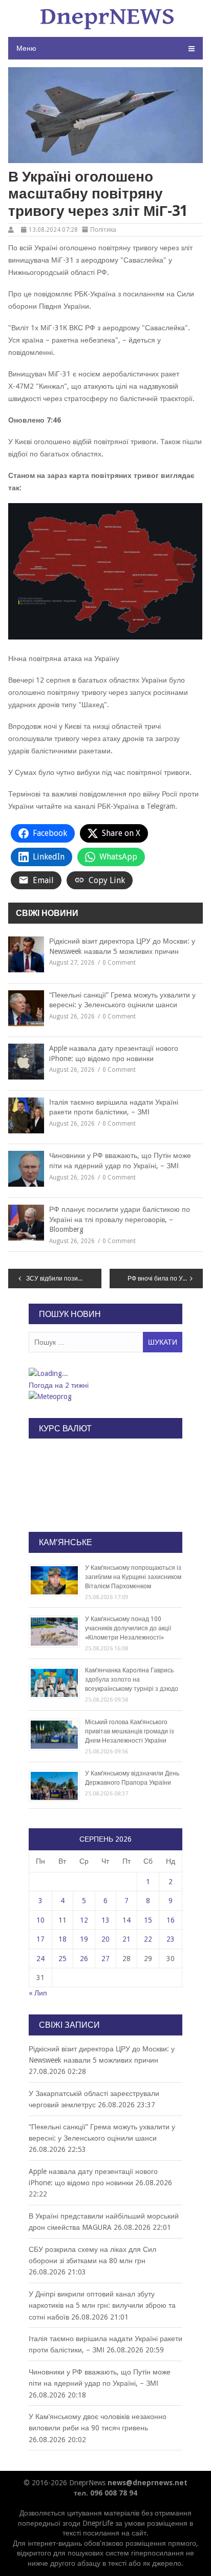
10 (40, 1920)
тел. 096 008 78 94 (105, 2493)
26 (84, 1959)
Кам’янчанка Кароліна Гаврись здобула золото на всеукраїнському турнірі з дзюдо (132, 1680)
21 (126, 1939)
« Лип (38, 1993)
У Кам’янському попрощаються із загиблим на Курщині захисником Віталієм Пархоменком (133, 1577)
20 (105, 1939)
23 (171, 1939)
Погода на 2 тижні (59, 1385)
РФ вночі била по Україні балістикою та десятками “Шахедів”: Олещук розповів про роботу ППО (165, 1279)
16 (171, 1920)
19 (84, 1939)
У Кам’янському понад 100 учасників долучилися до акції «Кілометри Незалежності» (128, 1628)
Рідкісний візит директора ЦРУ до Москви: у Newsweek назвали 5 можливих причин (122, 946)
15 (148, 1920)
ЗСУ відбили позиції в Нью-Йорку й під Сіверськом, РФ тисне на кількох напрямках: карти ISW (64, 1279)
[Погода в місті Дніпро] (105, 1373)
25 (62, 1959)
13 (105, 1920)
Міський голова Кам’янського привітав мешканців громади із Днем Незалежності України (130, 1731)
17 (40, 1939)
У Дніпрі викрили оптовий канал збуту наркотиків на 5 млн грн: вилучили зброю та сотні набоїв (102, 2305)
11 (62, 1920)
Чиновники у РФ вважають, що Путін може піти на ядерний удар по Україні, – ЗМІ (120, 1161)
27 (105, 1959)
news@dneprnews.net (147, 2483)
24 (40, 1959)
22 (148, 1939)
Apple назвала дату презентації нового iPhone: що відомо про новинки (114, 1053)
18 (62, 1939)
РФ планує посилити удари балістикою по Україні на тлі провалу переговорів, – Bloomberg (120, 1219)
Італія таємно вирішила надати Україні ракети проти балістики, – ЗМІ (114, 1107)
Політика (103, 230)
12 (84, 1920)
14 (126, 1920)
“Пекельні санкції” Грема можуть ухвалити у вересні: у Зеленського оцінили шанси (122, 1000)
